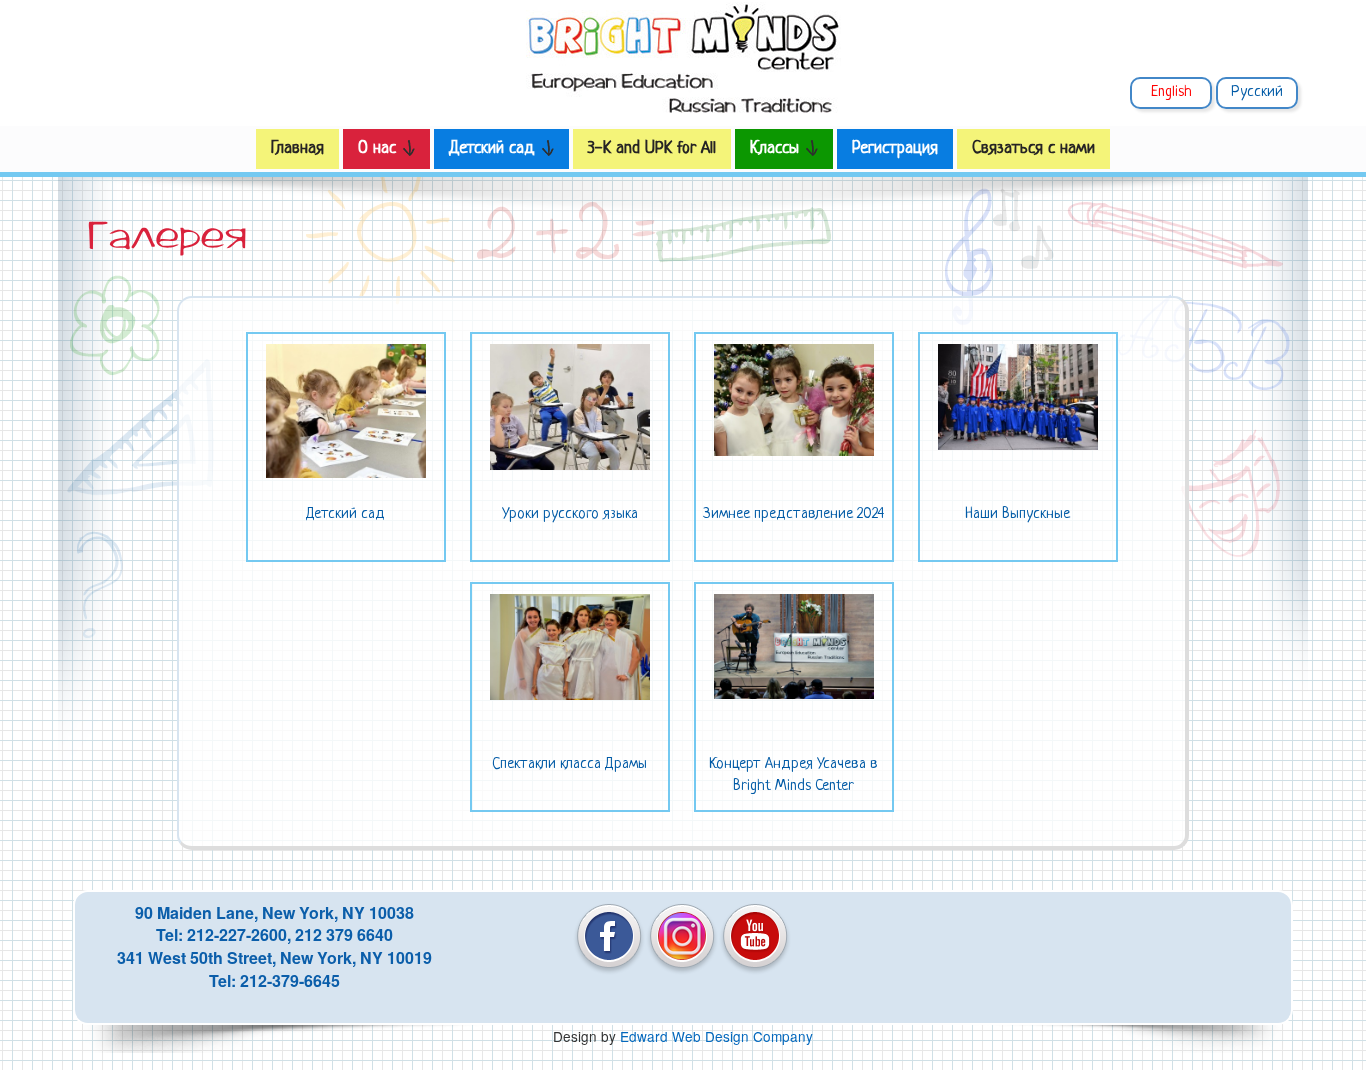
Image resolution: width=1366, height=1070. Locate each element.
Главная (297, 148)
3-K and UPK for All (652, 148)
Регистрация (895, 148)
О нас (379, 148)
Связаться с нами (1033, 148)
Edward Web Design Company (716, 1036)
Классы (777, 148)
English (1171, 92)
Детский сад (494, 148)
